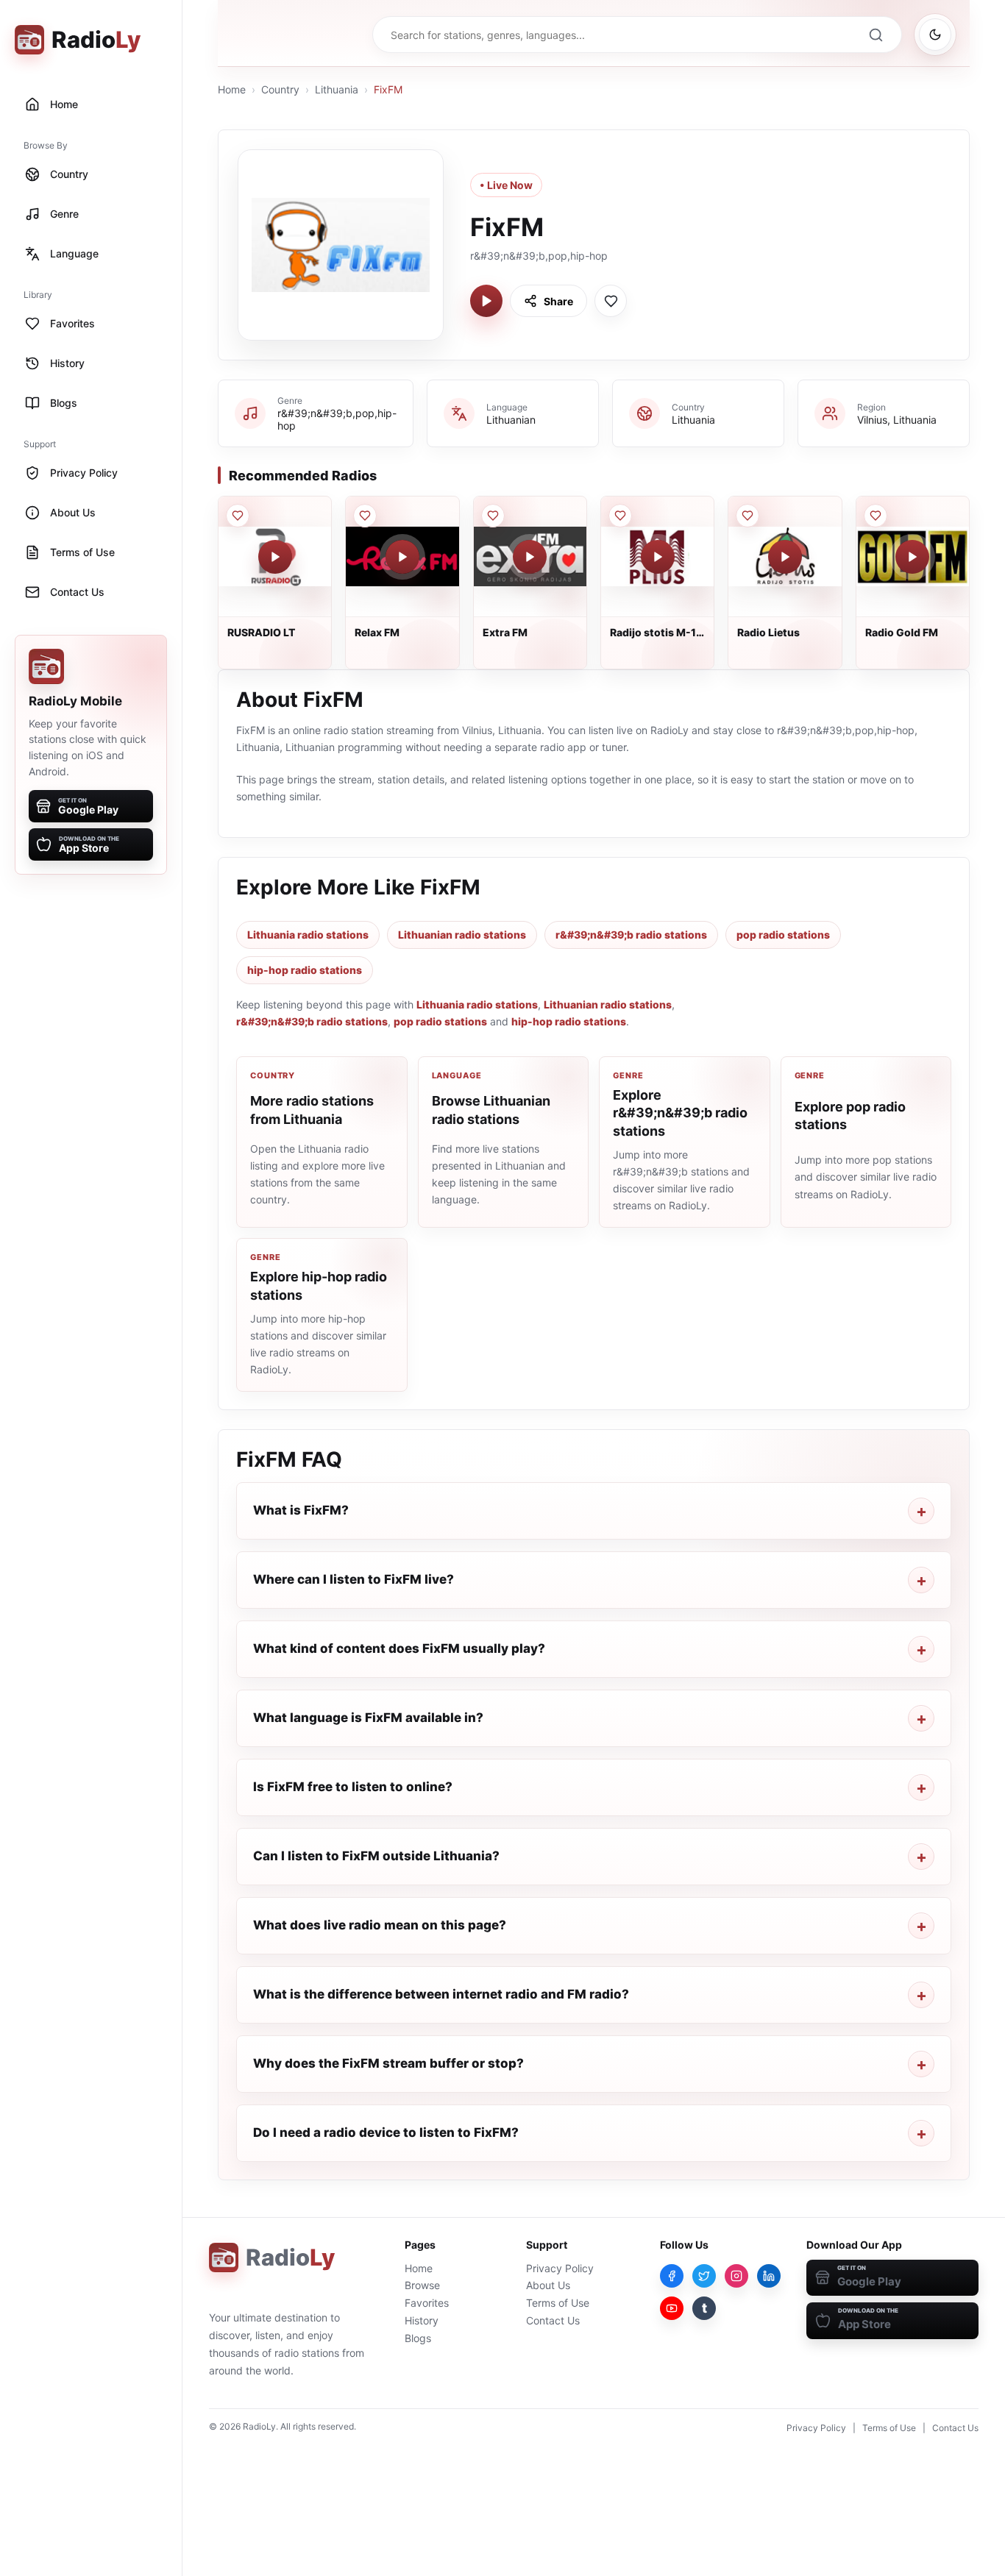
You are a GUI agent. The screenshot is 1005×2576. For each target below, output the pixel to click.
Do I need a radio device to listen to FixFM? (386, 2132)
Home (232, 89)
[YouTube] (672, 2308)
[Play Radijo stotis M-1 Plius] (658, 557)
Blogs (418, 2338)
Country (280, 89)
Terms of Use (558, 2303)
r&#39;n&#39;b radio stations (631, 935)
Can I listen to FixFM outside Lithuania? (376, 1856)
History (422, 2320)
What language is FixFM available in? (368, 1718)
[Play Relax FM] (402, 557)
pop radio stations (783, 935)
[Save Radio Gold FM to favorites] (876, 516)
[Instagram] (736, 2276)
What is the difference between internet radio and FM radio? (441, 1994)
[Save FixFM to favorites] (611, 301)
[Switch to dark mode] (935, 35)
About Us (548, 2285)
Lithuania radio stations (308, 935)
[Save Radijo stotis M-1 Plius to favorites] (620, 516)
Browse (422, 2285)
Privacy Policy (560, 2268)
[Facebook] (672, 2276)
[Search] (876, 35)
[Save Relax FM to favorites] (365, 516)
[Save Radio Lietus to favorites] (747, 516)
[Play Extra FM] (530, 557)
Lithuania (337, 89)
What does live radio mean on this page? (380, 1925)
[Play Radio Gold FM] (912, 557)
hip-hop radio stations (305, 970)
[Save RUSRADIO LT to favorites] (238, 516)
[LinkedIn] (769, 2276)
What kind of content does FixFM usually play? (399, 1648)
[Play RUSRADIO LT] (275, 557)
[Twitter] (704, 2276)
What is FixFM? (301, 1510)
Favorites (427, 2303)
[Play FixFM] (486, 301)
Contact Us (553, 2320)
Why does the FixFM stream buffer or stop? (388, 2063)
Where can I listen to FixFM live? (354, 1579)
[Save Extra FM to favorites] (493, 516)
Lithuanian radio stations (462, 935)
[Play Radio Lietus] (785, 557)
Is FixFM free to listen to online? (353, 1787)
